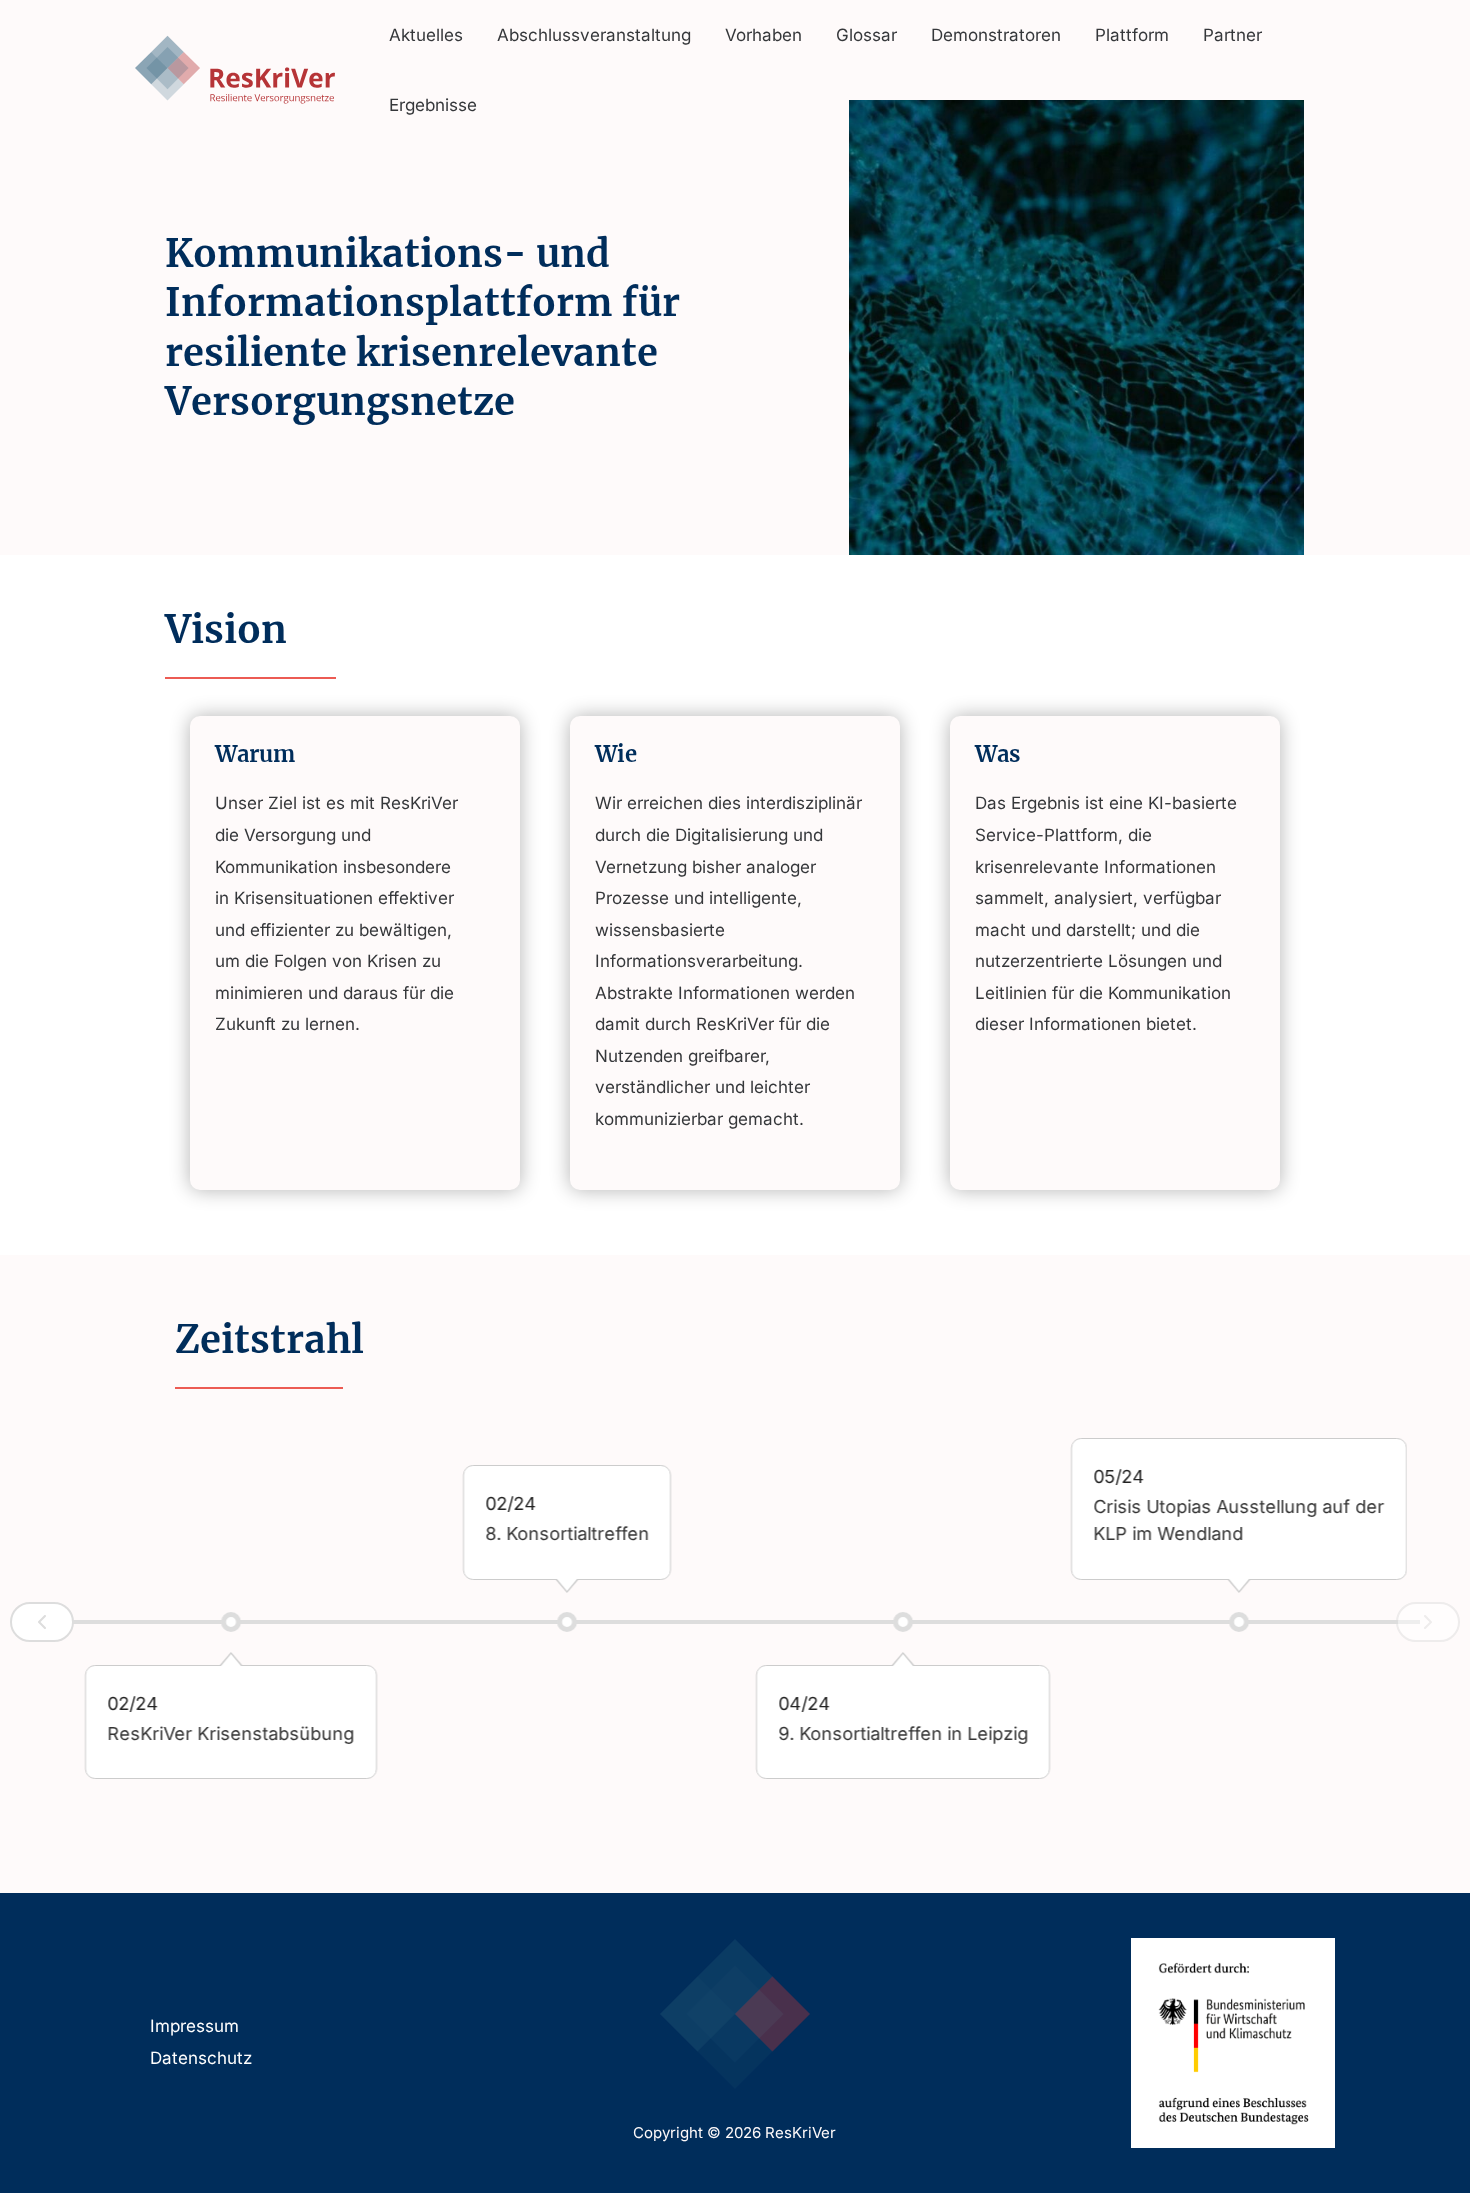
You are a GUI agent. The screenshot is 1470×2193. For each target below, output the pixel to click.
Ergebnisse (433, 105)
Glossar (866, 35)
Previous (42, 1622)
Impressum (194, 2026)
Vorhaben (763, 35)
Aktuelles (426, 35)
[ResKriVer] (235, 69)
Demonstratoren (996, 35)
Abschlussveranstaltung (594, 35)
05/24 (1118, 1476)
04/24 (804, 1702)
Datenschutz (201, 2058)
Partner (1232, 35)
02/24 (133, 1702)
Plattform (1132, 35)
